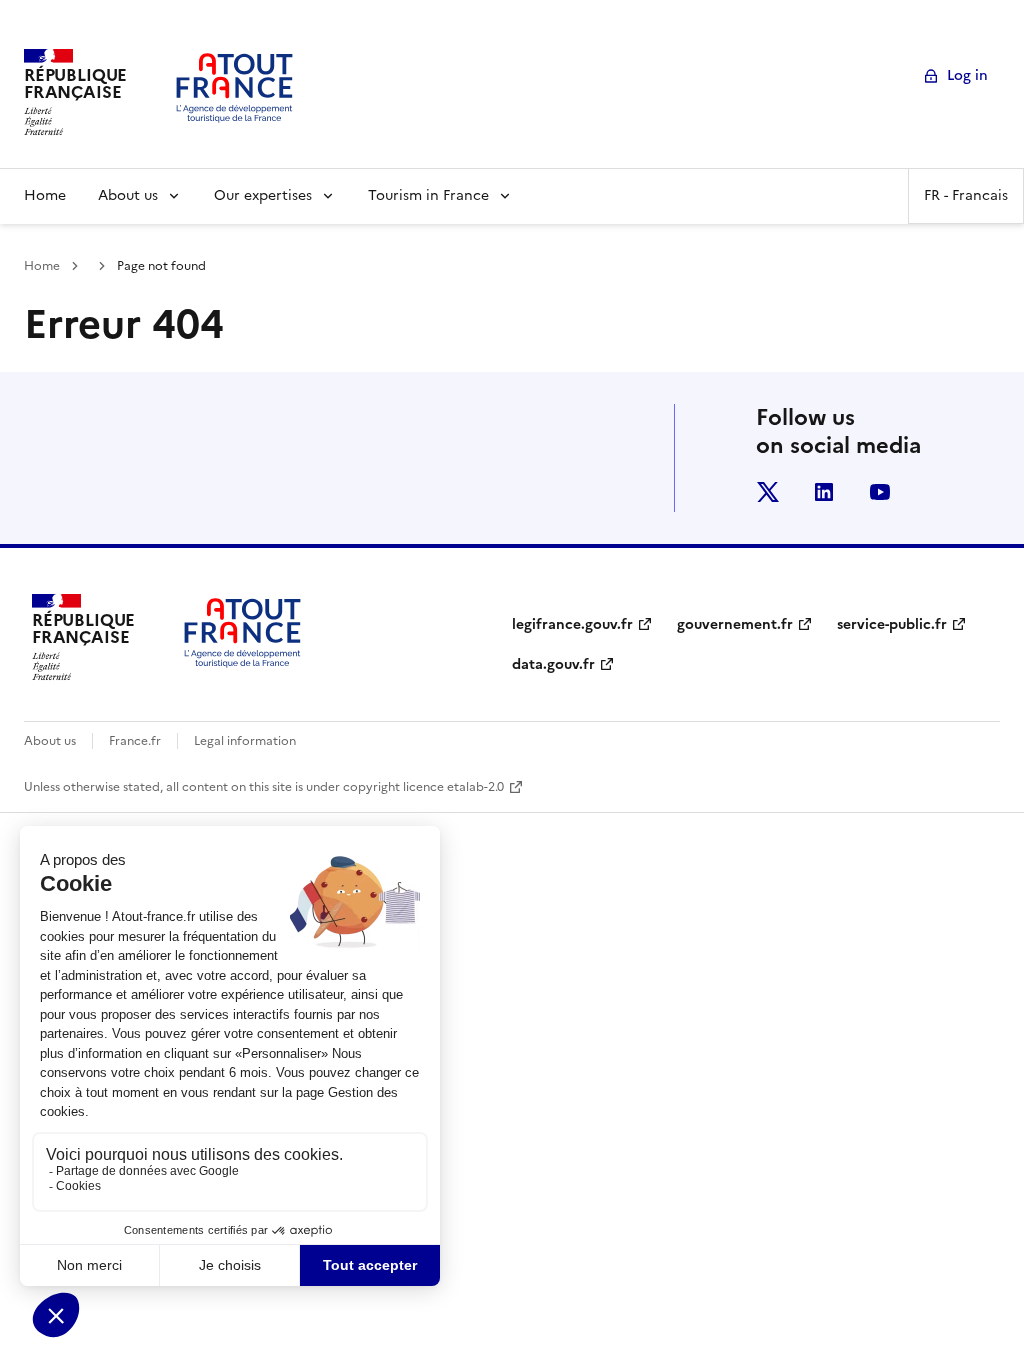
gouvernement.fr (735, 624)
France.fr (135, 741)
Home (45, 195)
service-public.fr (892, 624)
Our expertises (263, 195)
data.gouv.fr (553, 664)
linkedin (824, 492)
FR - (966, 195)
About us (128, 195)
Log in (967, 75)
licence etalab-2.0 (453, 787)
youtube (880, 492)
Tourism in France (428, 195)
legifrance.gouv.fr (572, 624)
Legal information (245, 741)
